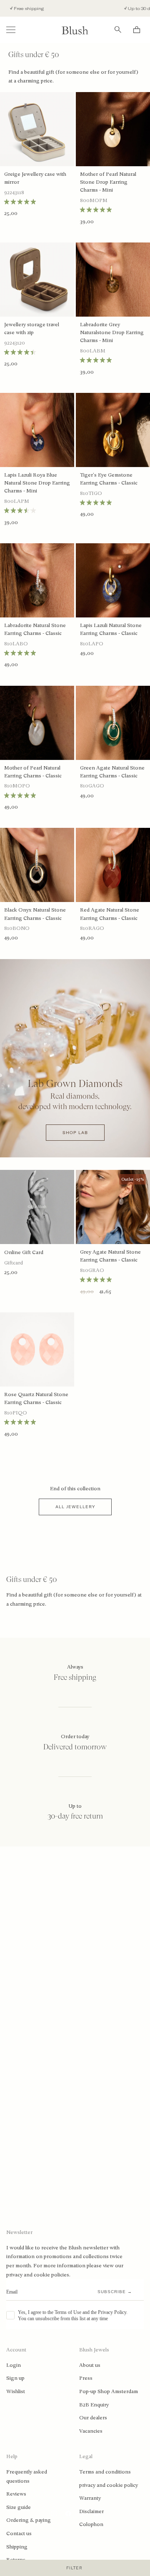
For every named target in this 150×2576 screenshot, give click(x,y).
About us (90, 2365)
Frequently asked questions (27, 2476)
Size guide (19, 2507)
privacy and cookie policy (109, 2485)
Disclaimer (91, 2511)
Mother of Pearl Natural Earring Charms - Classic (33, 772)
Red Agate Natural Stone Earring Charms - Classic (110, 914)
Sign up (15, 2378)
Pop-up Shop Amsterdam (109, 2391)
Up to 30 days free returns (121, 9)
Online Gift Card (24, 1252)
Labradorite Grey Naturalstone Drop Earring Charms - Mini (112, 332)
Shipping (17, 2547)
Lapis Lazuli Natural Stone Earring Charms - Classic (111, 629)
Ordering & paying (29, 2520)
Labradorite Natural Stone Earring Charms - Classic (35, 629)
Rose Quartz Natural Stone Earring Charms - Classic (36, 1398)
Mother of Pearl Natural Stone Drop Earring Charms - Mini (108, 182)
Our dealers (93, 2418)
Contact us (19, 2534)
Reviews (16, 2494)
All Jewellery (75, 1507)
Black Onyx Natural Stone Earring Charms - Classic (35, 914)
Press (86, 2378)
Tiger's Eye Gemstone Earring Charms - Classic (109, 479)
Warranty (90, 2498)
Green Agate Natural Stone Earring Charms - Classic (112, 772)
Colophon (91, 2524)
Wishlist (16, 2391)
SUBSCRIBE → (115, 2292)
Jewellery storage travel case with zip (32, 329)
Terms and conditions (105, 2472)
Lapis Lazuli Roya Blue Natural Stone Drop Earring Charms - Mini (37, 483)
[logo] (75, 30)
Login (14, 2365)
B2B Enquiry (94, 2405)
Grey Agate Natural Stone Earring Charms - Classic (110, 1256)
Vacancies (91, 2431)
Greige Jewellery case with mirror (35, 178)
